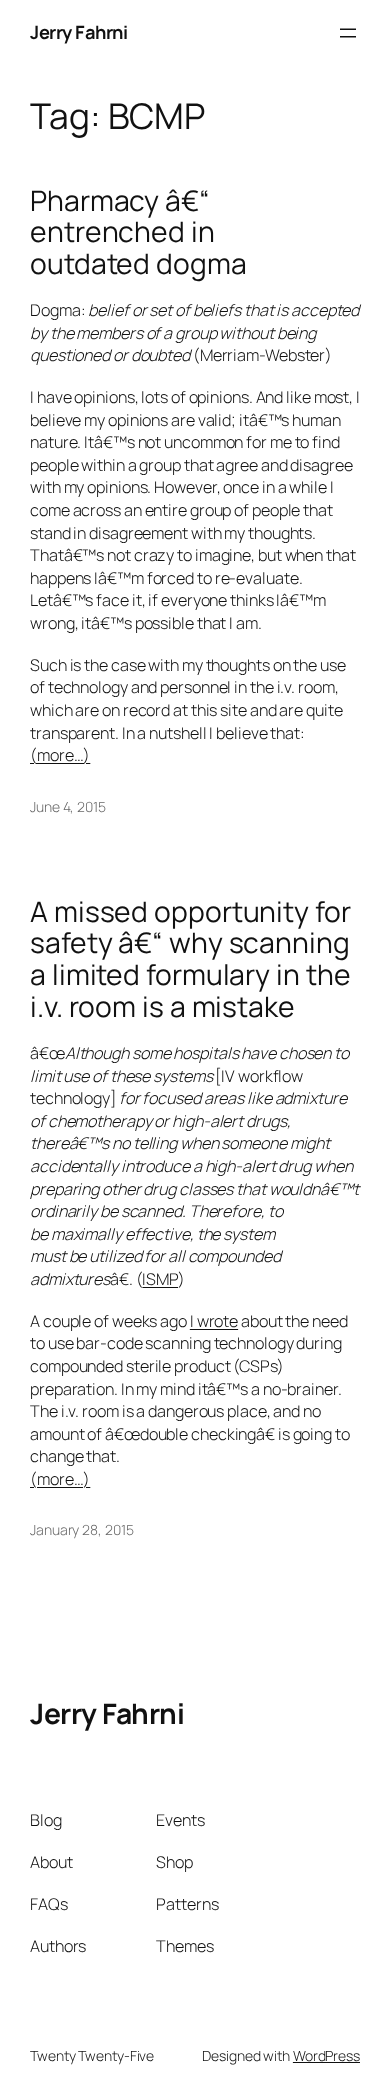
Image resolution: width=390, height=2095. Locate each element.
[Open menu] (348, 33)
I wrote (214, 1321)
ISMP (160, 1279)
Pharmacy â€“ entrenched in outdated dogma (138, 232)
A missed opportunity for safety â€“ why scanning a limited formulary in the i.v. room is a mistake (190, 959)
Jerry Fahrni (78, 32)
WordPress (326, 2055)
